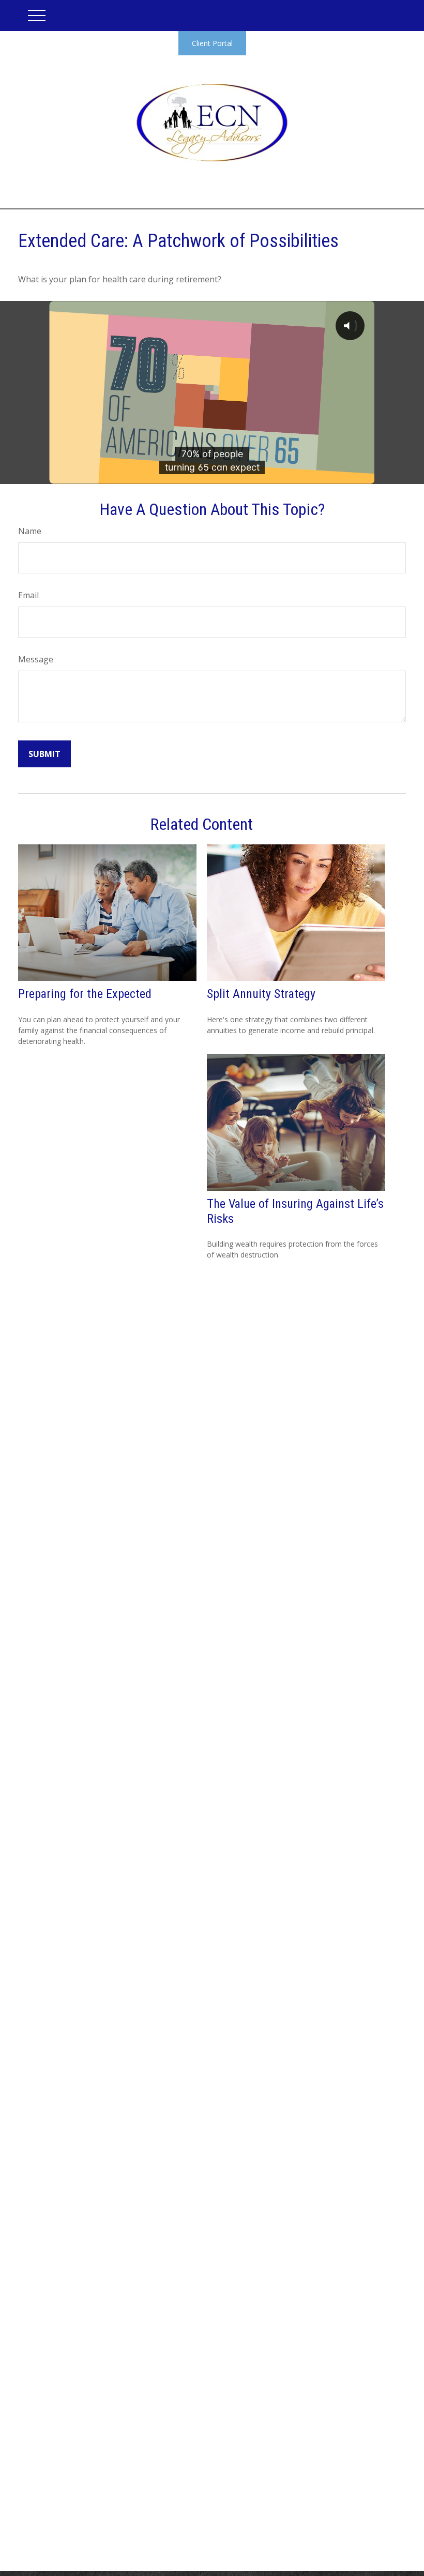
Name (30, 531)
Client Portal (212, 43)
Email (28, 595)
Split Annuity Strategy (261, 994)
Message (36, 659)
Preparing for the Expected (85, 994)
